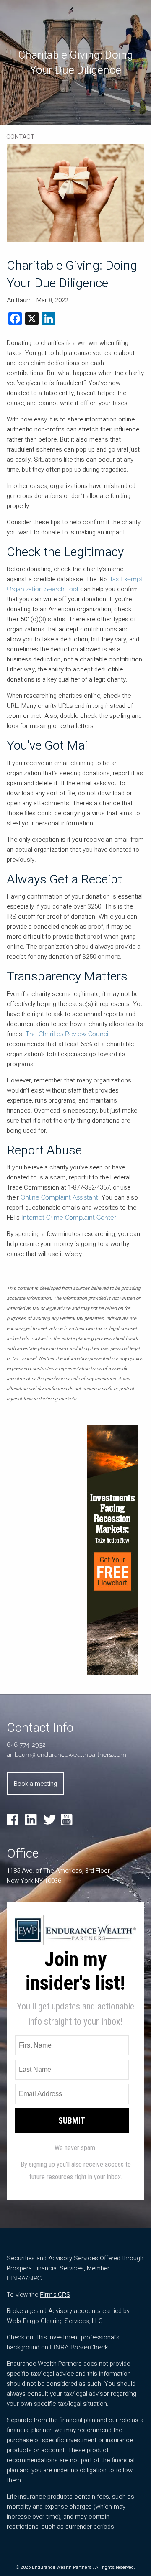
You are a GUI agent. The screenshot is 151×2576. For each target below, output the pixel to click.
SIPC (35, 2278)
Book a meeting (35, 1784)
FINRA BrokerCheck (79, 2347)
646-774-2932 (26, 1745)
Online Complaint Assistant (59, 1197)
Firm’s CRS (55, 2295)
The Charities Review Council (68, 1034)
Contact (20, 137)
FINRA (16, 2278)
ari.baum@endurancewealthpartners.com (66, 1755)
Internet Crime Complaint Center (69, 1218)
